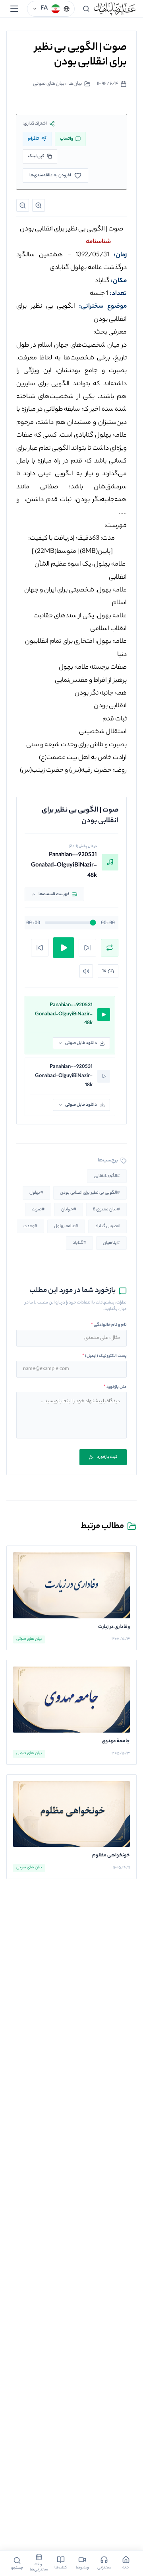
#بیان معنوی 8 (106, 1210)
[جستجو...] (86, 9)
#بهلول (36, 1193)
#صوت (38, 1210)
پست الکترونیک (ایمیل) (104, 1356)
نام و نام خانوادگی (109, 1325)
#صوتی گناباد (107, 1226)
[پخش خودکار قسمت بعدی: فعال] (110, 948)
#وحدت (30, 1226)
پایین (95, 552)
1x (104, 971)
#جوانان (69, 1210)
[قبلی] (40, 948)
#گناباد (79, 1243)
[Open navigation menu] (14, 9)
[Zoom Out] (23, 205)
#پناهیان (111, 1243)
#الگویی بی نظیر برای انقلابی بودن (90, 1193)
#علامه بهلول (66, 1226)
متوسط (56, 552)
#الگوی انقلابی (107, 1176)
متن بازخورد (115, 1387)
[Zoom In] (39, 205)
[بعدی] (87, 948)
